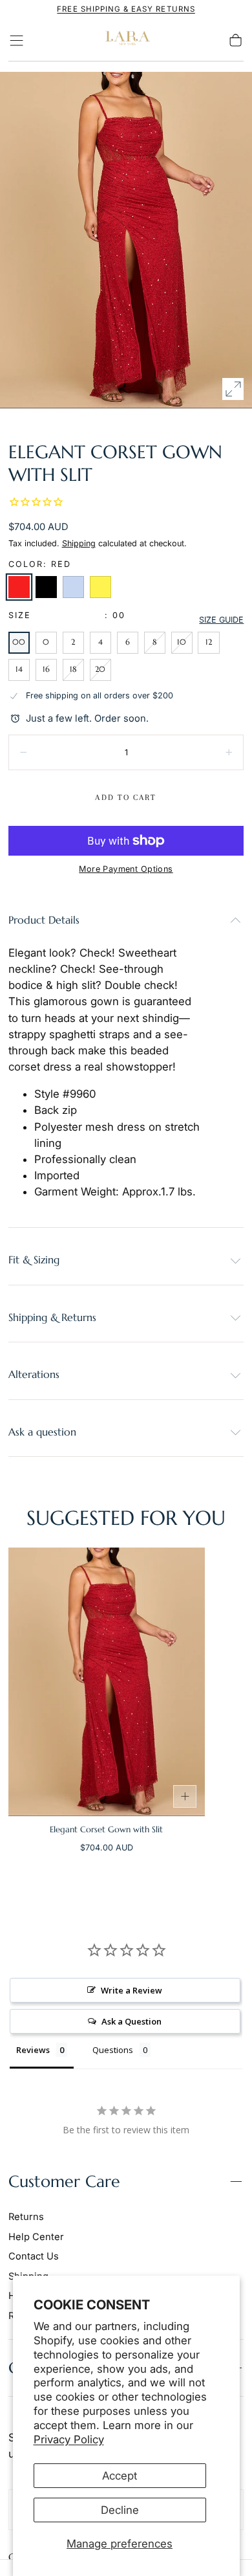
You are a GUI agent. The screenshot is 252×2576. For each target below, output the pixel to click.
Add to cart (126, 797)
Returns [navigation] (26, 2217)
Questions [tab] (113, 2050)
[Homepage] (126, 40)
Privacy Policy (69, 2439)
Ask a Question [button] (131, 2021)
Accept (120, 2476)
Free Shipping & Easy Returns (126, 9)
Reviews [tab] (33, 2050)
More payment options (126, 869)
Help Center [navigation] (36, 2237)
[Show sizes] (185, 1797)
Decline (120, 2510)
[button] (16, 40)
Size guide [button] (221, 620)
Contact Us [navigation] (34, 2256)
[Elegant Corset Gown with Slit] (107, 1682)
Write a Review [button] (131, 1990)
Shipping (79, 543)
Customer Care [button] (64, 2182)
